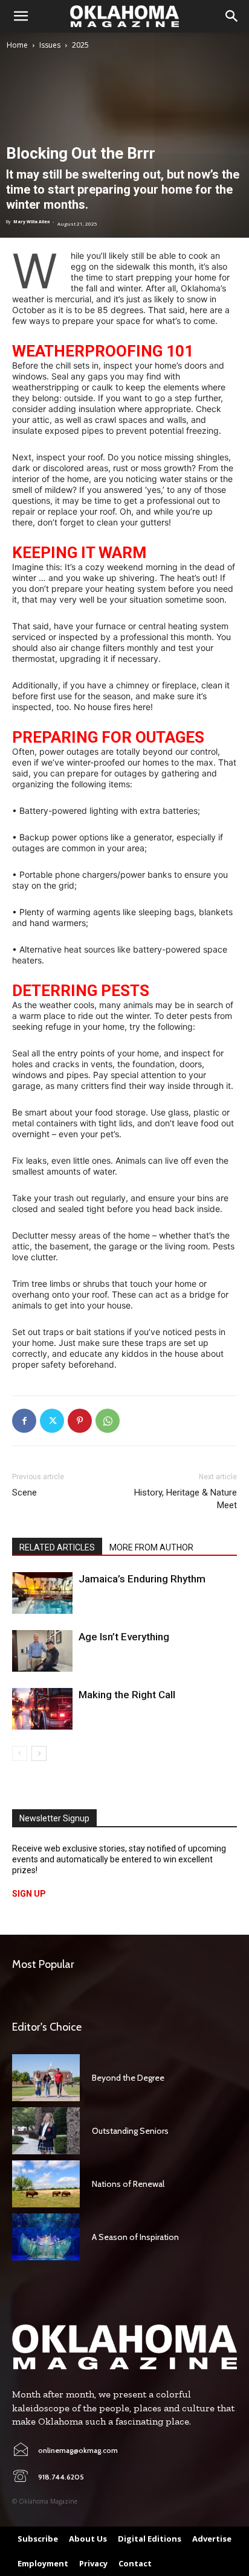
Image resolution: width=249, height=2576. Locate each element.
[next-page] (39, 1753)
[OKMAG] (124, 2347)
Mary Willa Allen (31, 222)
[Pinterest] (80, 1421)
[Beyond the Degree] (46, 2078)
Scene (24, 1493)
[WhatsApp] (108, 1421)
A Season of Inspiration (135, 2237)
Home (17, 45)
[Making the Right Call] (42, 1709)
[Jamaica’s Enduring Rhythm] (42, 1593)
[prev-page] (20, 1753)
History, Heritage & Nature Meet (186, 1499)
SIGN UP (29, 1894)
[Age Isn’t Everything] (42, 1651)
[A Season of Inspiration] (46, 2237)
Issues (50, 45)
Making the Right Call (127, 1695)
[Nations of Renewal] (46, 2184)
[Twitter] (52, 1421)
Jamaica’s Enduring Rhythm (142, 1579)
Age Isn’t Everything (124, 1637)
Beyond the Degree (128, 2078)
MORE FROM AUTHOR (151, 1547)
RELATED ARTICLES (57, 1547)
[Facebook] (24, 1421)
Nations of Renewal (128, 2184)
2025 (80, 45)
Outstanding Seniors (130, 2131)
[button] (21, 16)
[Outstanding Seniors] (46, 2131)
